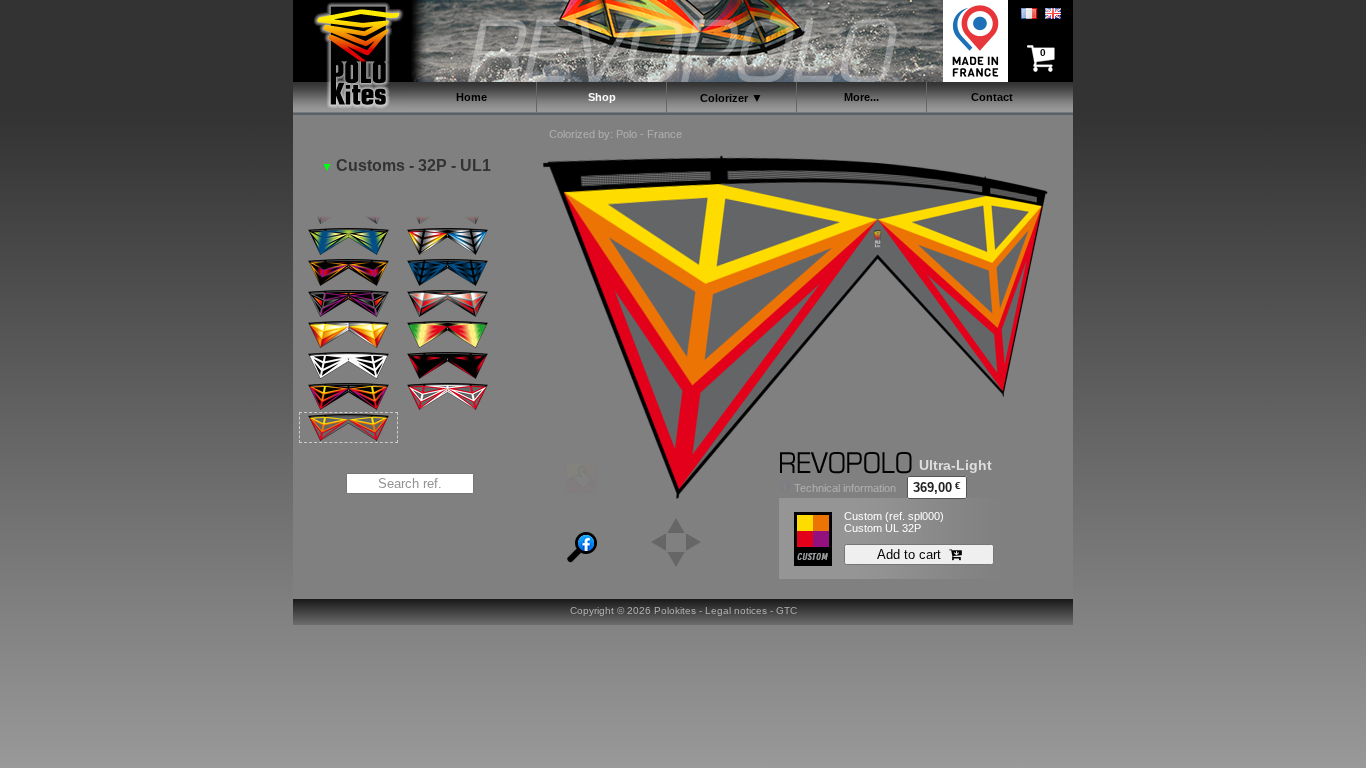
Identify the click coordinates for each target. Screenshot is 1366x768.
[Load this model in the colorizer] (581, 491)
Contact (992, 97)
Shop (602, 97)
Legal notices (736, 610)
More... (861, 97)
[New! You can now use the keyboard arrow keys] (676, 524)
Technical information (843, 488)
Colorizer (724, 98)
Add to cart (913, 554)
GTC (786, 610)
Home (471, 97)
